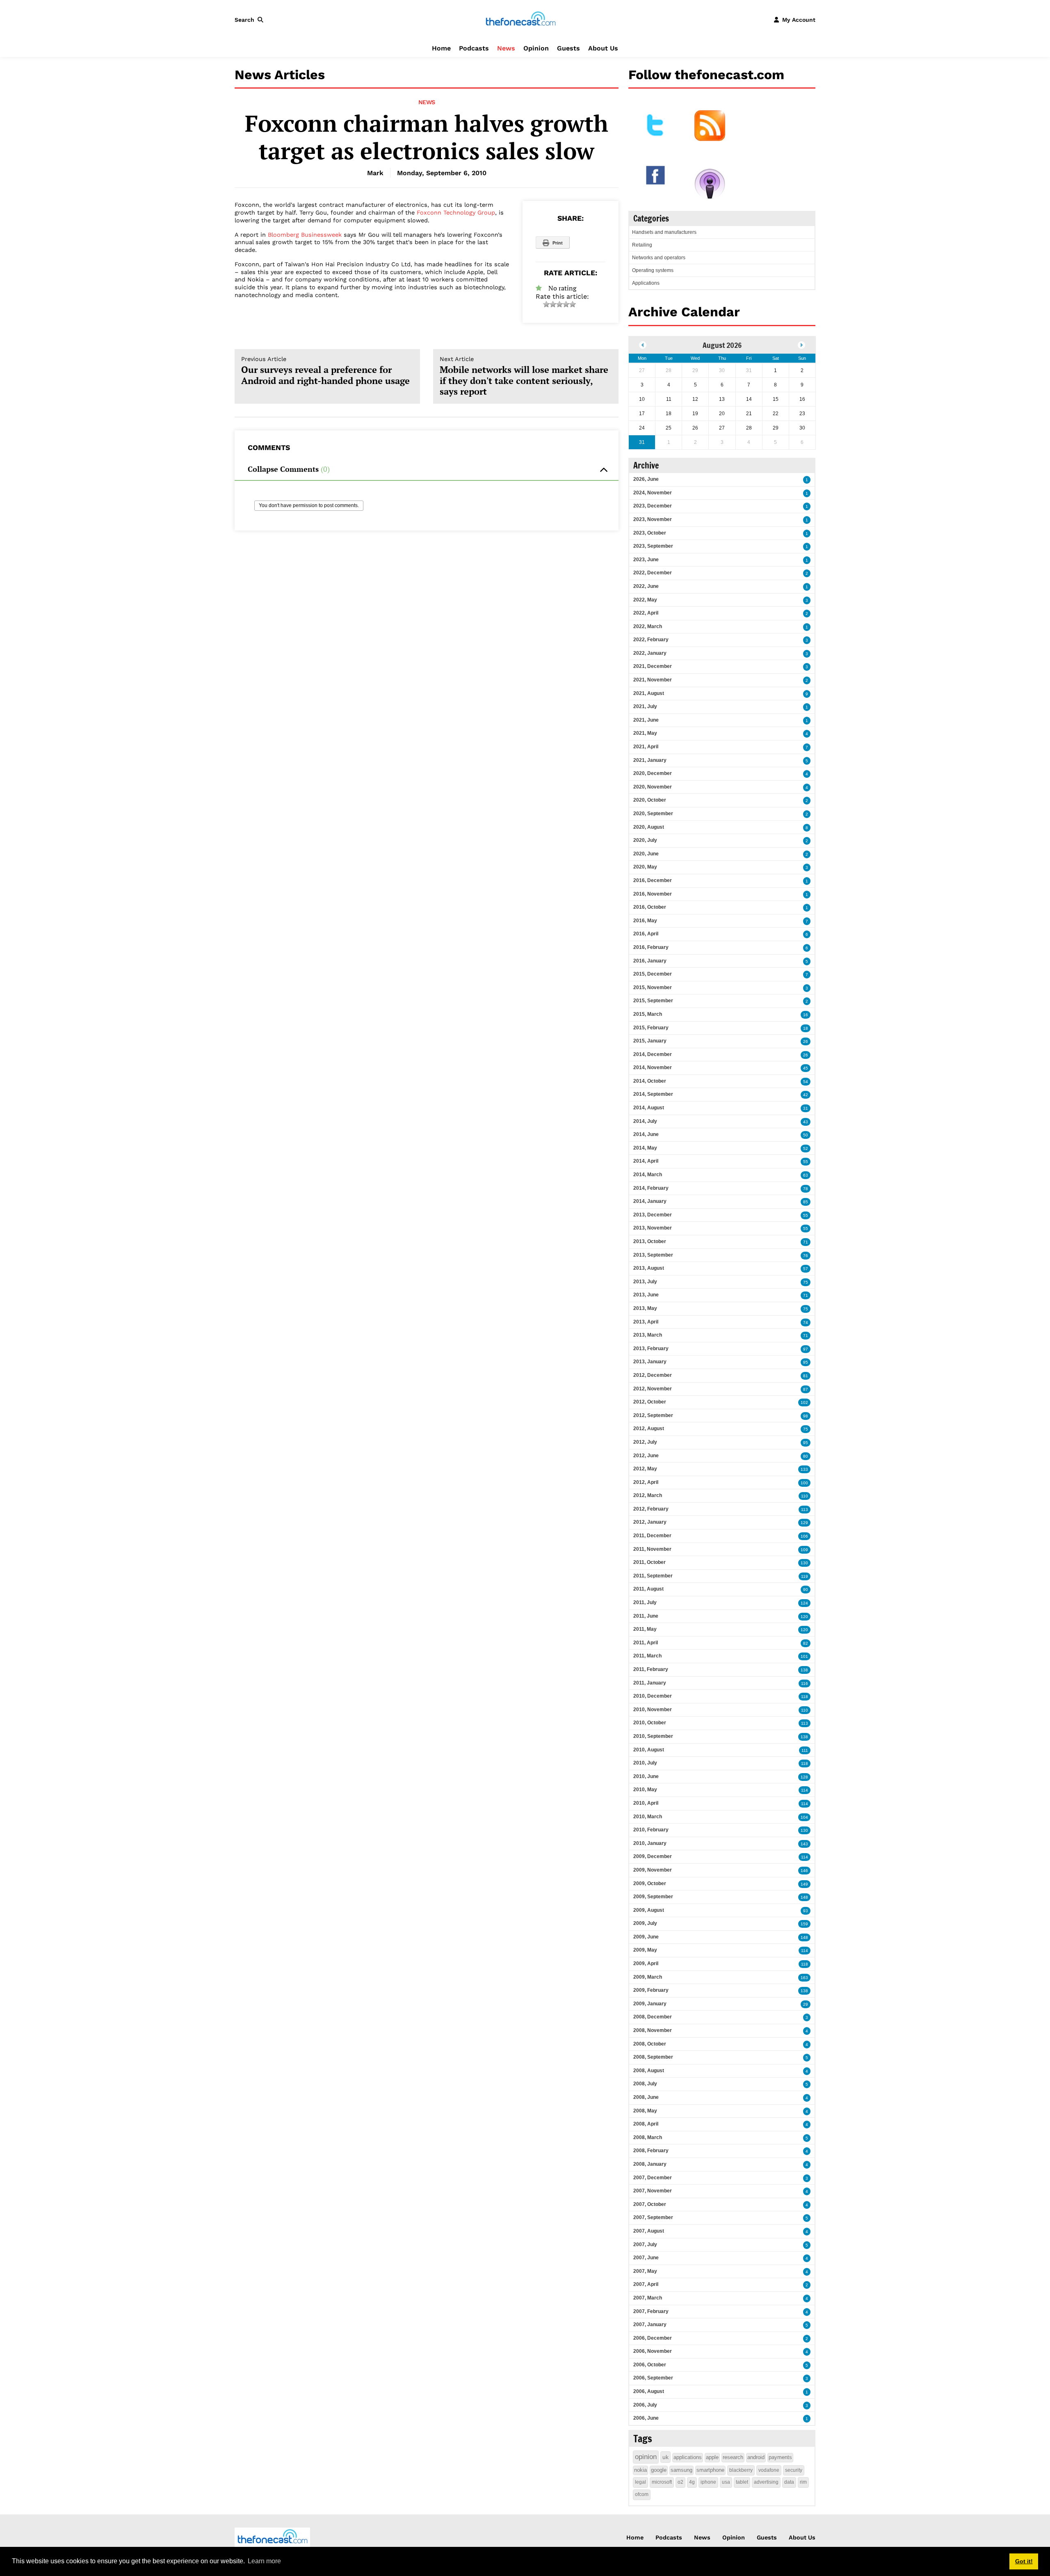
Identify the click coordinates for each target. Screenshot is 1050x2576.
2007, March (648, 2298)
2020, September (653, 814)
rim (803, 2482)
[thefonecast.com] (520, 19)
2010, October (650, 1723)
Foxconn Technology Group (456, 213)
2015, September (653, 1001)
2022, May (645, 600)
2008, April (646, 2124)
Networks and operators (659, 258)
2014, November (653, 1067)
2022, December (653, 573)
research (733, 2457)
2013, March (648, 1335)
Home (441, 48)
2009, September (653, 1897)
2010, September (653, 1736)
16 (806, 1015)
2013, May (645, 1308)
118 (805, 1697)
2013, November (653, 1228)
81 (806, 1376)
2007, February (651, 2311)
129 (804, 1523)
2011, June (646, 1616)
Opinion (536, 48)
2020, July (645, 840)
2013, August (649, 1268)
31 (806, 1108)
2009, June (646, 1937)
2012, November (653, 1389)
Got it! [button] (1024, 2561)
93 (806, 1911)
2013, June (646, 1295)
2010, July (645, 1763)
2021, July (645, 706)
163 (804, 1978)
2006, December (653, 2338)
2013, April (646, 1322)
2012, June (646, 1456)
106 (804, 1536)
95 (806, 1362)
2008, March (648, 2137)
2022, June (646, 586)
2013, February (651, 1349)
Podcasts (474, 48)
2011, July (645, 1602)
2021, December (653, 666)
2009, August (649, 1910)
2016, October (650, 907)
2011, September (653, 1576)
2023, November (653, 519)
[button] (251, 20)
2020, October (650, 800)
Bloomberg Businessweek (305, 235)
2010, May (645, 1790)
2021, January (650, 760)
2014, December (653, 1054)
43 (806, 1122)
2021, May (645, 733)
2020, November (653, 787)
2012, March (648, 1495)
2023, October (650, 533)
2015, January (650, 1041)
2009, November (653, 1870)
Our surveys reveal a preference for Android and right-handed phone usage (325, 371)
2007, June (646, 2258)
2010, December (653, 1696)
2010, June (646, 1776)
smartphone (710, 2470)
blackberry (741, 2470)
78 (806, 1189)
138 (804, 1670)
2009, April (646, 1963)
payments (780, 2457)
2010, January (650, 1843)
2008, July (645, 2084)
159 (804, 1924)
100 (804, 1483)
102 (804, 1402)
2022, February (651, 640)
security (794, 2470)
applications (688, 2457)
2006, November (653, 2351)
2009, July (645, 1923)
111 (805, 1750)
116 (805, 1683)
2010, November (653, 1710)
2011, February (651, 1669)
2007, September (653, 2217)
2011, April (646, 1643)
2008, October (650, 2044)
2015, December (653, 974)
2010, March (648, 1817)
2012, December (653, 1375)
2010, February (651, 1830)
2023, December (653, 506)
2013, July (645, 1282)
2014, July (645, 1121)
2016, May (645, 921)
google (659, 2470)
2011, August (648, 1589)
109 (804, 1550)
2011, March (647, 1656)
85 (806, 1202)
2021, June (646, 720)
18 (806, 1028)
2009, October (650, 1883)
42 (806, 1095)
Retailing (642, 245)
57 (806, 1269)
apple (712, 2457)
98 (806, 1416)
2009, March (648, 1977)
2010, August (649, 1750)
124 (804, 1603)
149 (804, 1884)
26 (806, 1041)
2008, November (653, 2030)
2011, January (650, 1683)
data (789, 2482)
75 (806, 1282)
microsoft (662, 2482)
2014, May (645, 1148)
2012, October (650, 1402)
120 (804, 1617)
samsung (681, 2470)
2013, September (653, 1255)
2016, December (653, 880)
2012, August (649, 1429)
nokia (640, 2470)
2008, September (653, 2057)
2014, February (651, 1188)
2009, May (645, 1950)
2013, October (650, 1241)
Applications (646, 283)
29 (806, 2004)
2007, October (650, 2204)
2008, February (651, 2151)
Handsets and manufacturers (664, 232)
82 (806, 1643)
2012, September (653, 1415)
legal (640, 2482)
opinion (646, 2457)
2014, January (650, 1201)
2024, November (653, 493)
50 (806, 1135)
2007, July (645, 2245)
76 (806, 1256)
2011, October (649, 1562)
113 (805, 1510)
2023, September (653, 546)
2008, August (649, 2071)
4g (692, 2482)
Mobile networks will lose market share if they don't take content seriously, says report (524, 376)
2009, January (650, 2004)
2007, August (649, 2231)
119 (805, 1576)
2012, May (645, 1469)
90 (806, 1590)
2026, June (646, 479)
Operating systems (653, 270)
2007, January (650, 2325)
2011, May (645, 1629)
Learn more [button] (264, 2561)
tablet (742, 2482)
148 (804, 1897)
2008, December (653, 2017)
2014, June (646, 1134)
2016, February (651, 947)
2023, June (646, 560)
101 (804, 1656)
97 (806, 1349)
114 (805, 1790)
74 (806, 1322)
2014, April (646, 1161)
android (756, 2457)
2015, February (651, 1028)
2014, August (649, 1108)
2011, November (652, 1549)
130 (804, 1563)
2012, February (651, 1509)
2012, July (645, 1442)
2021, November (653, 680)
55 (806, 1162)
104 (804, 1817)
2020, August (649, 827)
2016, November (653, 894)
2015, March (648, 1014)
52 (806, 1149)
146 (804, 1871)
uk (665, 2457)
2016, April (646, 934)
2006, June (646, 2418)
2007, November (653, 2191)
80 (806, 1456)
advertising (766, 2482)
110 (805, 1496)
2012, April (646, 1482)
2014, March (648, 1175)
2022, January (650, 653)
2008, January (650, 2164)
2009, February (651, 1990)
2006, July (645, 2405)
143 (804, 1844)
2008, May (645, 2111)
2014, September (653, 1094)
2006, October (650, 2365)
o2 (680, 2482)
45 (806, 1068)
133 (804, 1469)
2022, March (648, 626)
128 (804, 1777)
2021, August (649, 693)
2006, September (653, 2378)
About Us (603, 48)
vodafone (769, 2470)
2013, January (650, 1362)
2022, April (646, 613)
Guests (568, 48)
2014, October (650, 1081)
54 (806, 1082)
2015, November (653, 987)
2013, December (653, 1215)
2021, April (646, 747)
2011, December (652, 1536)
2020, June (646, 854)
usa (726, 2482)
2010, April (646, 1803)
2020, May (645, 867)
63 (806, 1175)
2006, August (649, 2391)
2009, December (653, 1856)
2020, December (653, 773)
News (506, 48)
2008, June (646, 2097)
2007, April (646, 2284)
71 (806, 1242)
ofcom (642, 2494)
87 (806, 1389)
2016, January (650, 961)
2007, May (645, 2271)
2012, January (650, 1522)
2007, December (653, 2178)
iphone (708, 2482)
